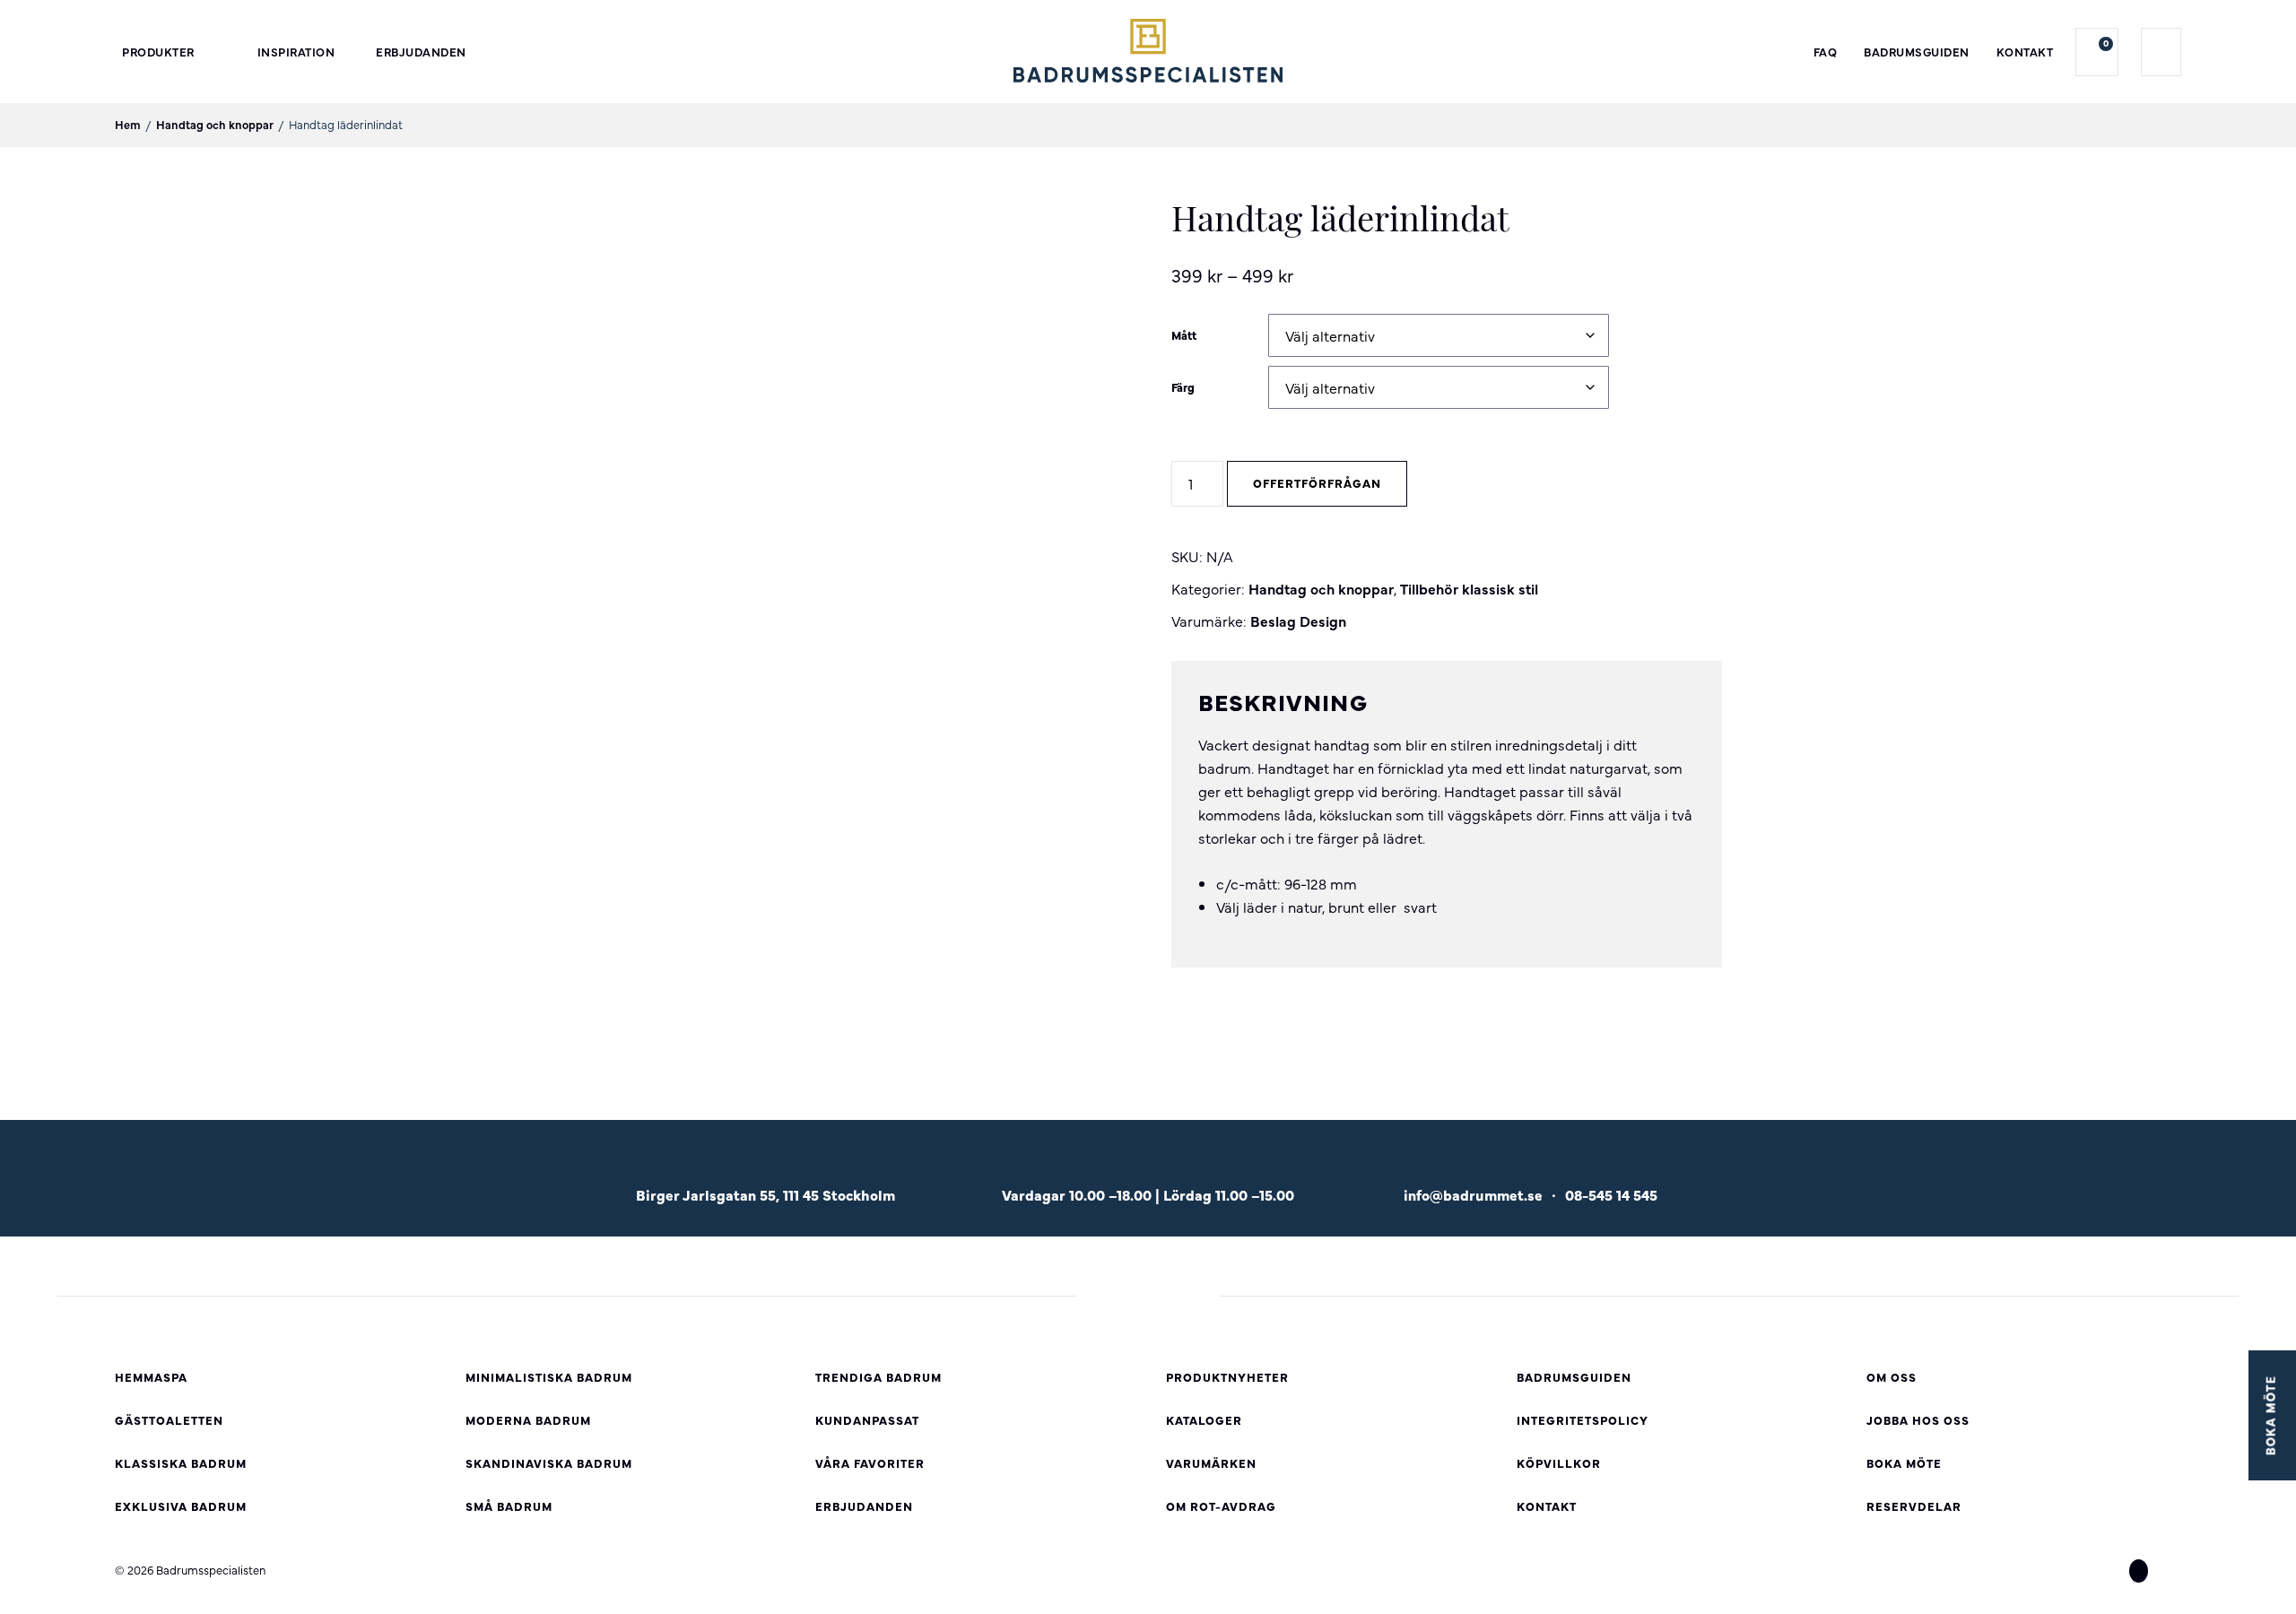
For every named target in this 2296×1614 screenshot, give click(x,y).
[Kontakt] (1531, 1167)
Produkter (158, 52)
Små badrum (509, 1506)
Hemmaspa (151, 1377)
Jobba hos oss (1918, 1420)
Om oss (1892, 1377)
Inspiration (296, 52)
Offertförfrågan (1317, 483)
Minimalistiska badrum (549, 1377)
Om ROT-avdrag (1221, 1506)
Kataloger (1204, 1420)
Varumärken (1211, 1463)
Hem (128, 124)
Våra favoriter (870, 1463)
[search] (2161, 52)
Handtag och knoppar (215, 124)
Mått (1184, 335)
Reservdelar (1914, 1506)
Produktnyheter (1227, 1377)
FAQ (1826, 52)
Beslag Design (1298, 620)
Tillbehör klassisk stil (1469, 588)
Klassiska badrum (181, 1463)
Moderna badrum (528, 1420)
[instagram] (2139, 1571)
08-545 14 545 (1611, 1194)
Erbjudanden (421, 52)
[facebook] (2106, 1571)
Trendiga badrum (878, 1377)
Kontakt (2025, 52)
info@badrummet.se (1473, 1194)
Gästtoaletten (169, 1420)
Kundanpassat (867, 1420)
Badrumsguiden (1917, 52)
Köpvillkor (1559, 1463)
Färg (1183, 387)
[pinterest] (2171, 1571)
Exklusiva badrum (181, 1506)
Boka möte (1904, 1463)
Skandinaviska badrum (549, 1463)
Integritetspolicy (1583, 1420)
